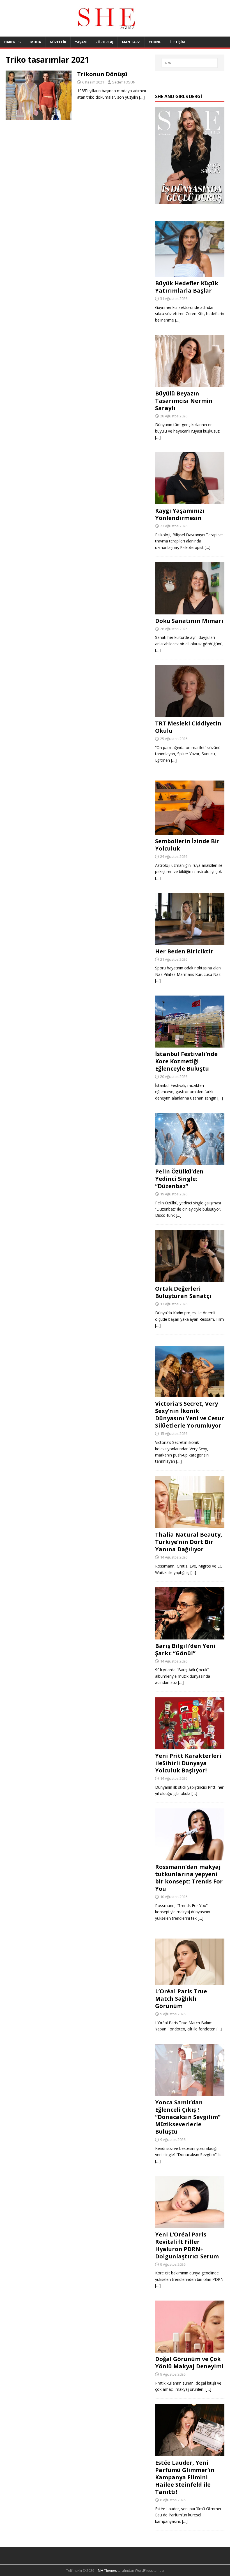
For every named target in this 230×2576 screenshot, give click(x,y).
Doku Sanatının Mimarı (189, 621)
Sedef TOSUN (124, 82)
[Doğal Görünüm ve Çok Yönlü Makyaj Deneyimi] (190, 2349)
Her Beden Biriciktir (184, 951)
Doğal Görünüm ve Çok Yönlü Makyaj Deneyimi (189, 2363)
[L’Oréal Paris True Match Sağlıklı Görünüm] (190, 1981)
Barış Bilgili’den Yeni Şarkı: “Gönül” (185, 1649)
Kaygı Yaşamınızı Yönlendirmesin (180, 514)
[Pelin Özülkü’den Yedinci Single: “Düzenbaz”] (190, 1162)
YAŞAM (81, 42)
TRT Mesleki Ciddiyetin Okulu (188, 727)
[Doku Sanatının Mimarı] (190, 611)
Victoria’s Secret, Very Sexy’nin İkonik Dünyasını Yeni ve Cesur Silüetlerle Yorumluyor (190, 1414)
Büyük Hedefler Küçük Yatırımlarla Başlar (187, 287)
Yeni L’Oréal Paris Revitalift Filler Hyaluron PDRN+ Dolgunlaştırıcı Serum (187, 2245)
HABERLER (13, 42)
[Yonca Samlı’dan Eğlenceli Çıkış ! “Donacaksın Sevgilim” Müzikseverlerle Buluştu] (190, 2093)
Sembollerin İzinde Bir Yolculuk (187, 845)
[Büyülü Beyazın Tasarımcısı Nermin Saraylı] (190, 384)
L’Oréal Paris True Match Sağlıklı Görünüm (181, 1999)
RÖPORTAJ (104, 42)
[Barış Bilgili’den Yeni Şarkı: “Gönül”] (190, 1636)
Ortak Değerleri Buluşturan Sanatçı (183, 1292)
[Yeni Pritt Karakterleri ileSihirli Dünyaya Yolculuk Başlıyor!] (190, 1746)
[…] (142, 97)
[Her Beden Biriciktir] (190, 941)
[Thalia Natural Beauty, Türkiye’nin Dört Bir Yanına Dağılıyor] (190, 1525)
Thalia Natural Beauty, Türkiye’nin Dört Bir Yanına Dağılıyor (189, 1542)
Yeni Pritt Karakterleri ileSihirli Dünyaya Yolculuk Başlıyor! (188, 1763)
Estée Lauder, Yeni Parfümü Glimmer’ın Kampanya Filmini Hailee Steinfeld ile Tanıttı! (185, 2477)
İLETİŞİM (178, 42)
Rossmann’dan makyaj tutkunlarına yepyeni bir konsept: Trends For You (189, 1878)
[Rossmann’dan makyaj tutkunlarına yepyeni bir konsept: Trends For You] (190, 1857)
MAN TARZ (131, 42)
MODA (36, 42)
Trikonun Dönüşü (102, 74)
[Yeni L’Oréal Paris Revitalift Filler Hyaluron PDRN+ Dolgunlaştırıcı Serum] (190, 2225)
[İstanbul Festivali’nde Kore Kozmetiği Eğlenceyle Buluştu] (190, 1044)
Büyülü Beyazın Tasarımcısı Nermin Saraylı (184, 401)
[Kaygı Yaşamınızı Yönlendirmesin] (190, 501)
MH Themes (107, 2571)
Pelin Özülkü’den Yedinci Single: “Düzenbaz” (179, 1179)
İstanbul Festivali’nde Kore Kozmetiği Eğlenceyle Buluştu (186, 1061)
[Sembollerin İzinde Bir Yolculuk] (190, 832)
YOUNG (155, 42)
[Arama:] (190, 63)
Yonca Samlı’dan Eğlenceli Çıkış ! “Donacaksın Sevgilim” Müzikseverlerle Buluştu (188, 2117)
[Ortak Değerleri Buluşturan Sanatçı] (190, 1279)
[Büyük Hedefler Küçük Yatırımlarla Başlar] (190, 274)
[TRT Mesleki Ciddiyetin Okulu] (190, 714)
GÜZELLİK (58, 42)
